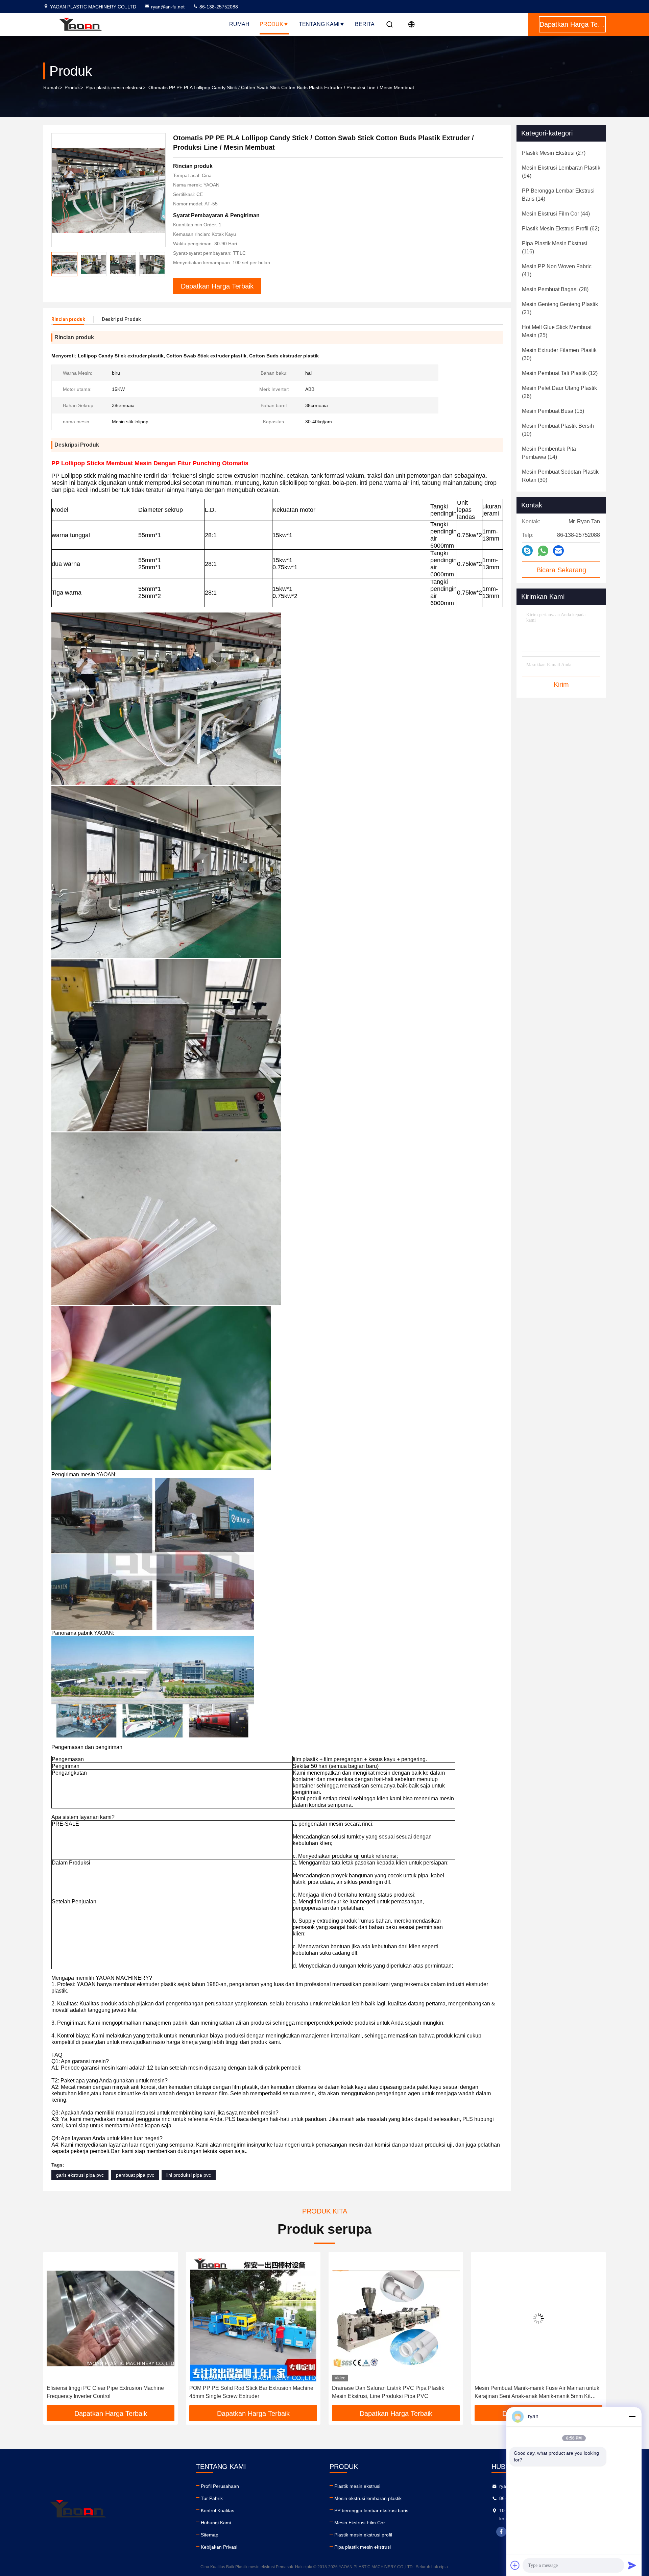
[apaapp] (543, 551)
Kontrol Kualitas (218, 2510)
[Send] (632, 2565)
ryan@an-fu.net (168, 7)
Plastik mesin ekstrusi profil (363, 2535)
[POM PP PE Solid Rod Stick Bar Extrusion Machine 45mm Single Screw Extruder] (111, 2318)
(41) (557, 270)
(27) (554, 153)
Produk (271, 24)
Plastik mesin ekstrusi (357, 2486)
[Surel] (558, 551)
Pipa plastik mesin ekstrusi (114, 87)
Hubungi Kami (216, 2523)
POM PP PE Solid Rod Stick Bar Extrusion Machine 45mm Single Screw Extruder (109, 2392)
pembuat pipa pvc (135, 2175)
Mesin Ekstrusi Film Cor (360, 2523)
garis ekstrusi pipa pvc (80, 2175)
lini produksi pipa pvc (189, 2175)
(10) (558, 430)
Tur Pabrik (212, 2498)
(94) (561, 172)
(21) (560, 308)
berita (365, 24)
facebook (501, 2532)
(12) (560, 373)
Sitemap (210, 2535)
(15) (553, 411)
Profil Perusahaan (220, 2486)
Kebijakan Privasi (219, 2547)
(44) (556, 214)
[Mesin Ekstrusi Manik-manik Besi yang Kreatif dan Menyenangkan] (538, 2318)
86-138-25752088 (218, 7)
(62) (561, 229)
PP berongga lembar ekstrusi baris (371, 2510)
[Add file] (515, 2565)
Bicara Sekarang (561, 570)
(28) (555, 289)
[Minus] (632, 2417)
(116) (555, 247)
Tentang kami (319, 24)
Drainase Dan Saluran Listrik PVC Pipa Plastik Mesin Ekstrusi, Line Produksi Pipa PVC (245, 2392)
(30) (559, 354)
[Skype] (527, 551)
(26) (559, 392)
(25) (557, 331)
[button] (160, 264)
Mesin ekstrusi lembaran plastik (368, 2498)
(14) (558, 195)
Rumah (239, 24)
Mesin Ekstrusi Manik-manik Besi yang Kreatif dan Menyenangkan (535, 2392)
